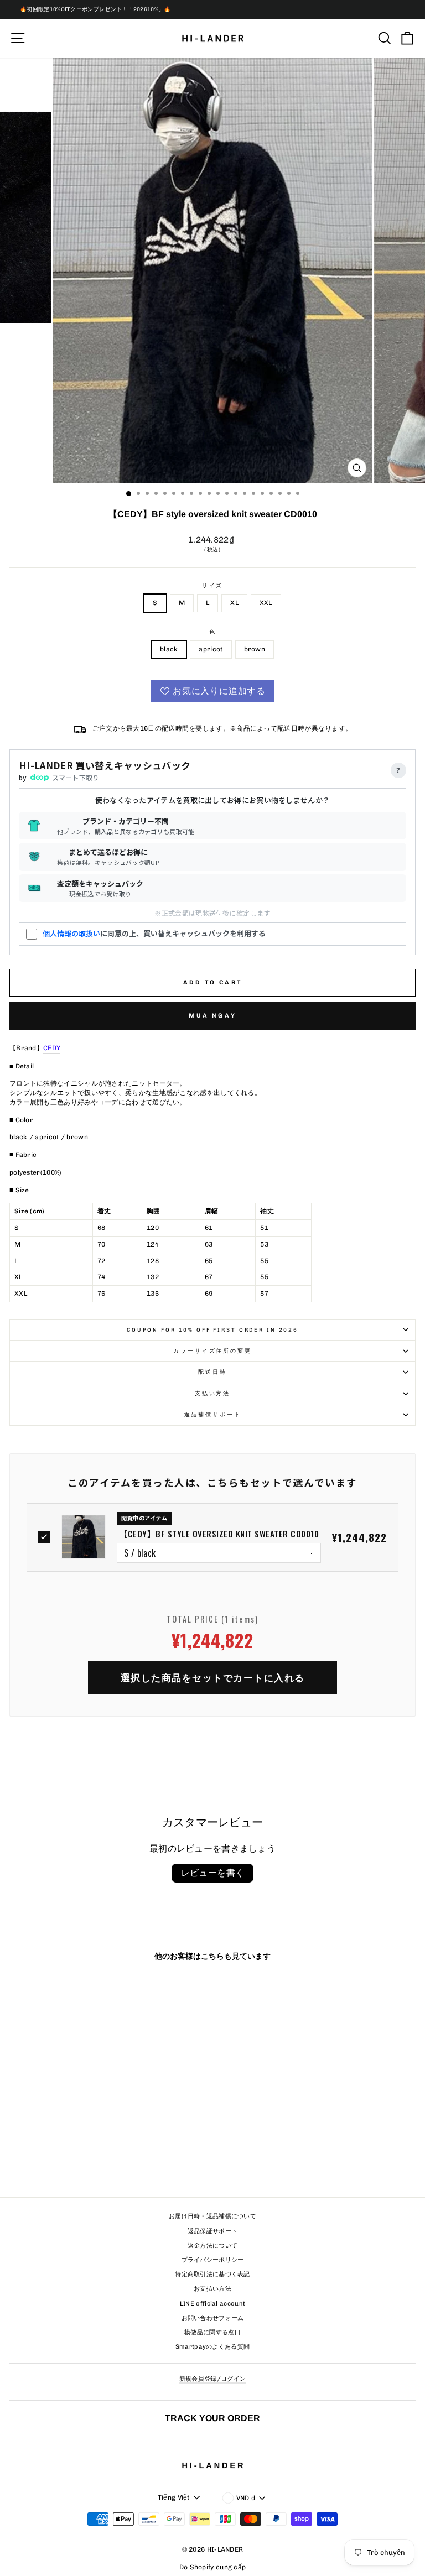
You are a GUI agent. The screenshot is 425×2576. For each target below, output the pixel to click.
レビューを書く (213, 1873)
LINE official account (212, 2304)
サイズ (213, 585)
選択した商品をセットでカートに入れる (213, 1677)
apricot (211, 649)
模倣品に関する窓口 (212, 2332)
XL (234, 603)
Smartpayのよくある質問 (213, 2347)
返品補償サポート (213, 1414)
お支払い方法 (212, 2289)
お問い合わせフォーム (213, 2318)
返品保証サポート (212, 2231)
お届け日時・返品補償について (212, 2216)
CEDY (52, 1048)
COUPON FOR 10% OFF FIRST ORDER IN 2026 (212, 1330)
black (169, 649)
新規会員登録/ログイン (212, 2379)
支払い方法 (212, 1393)
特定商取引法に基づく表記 (212, 2274)
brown (255, 649)
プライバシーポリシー (213, 2260)
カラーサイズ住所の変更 (212, 1351)
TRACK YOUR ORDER (212, 2418)
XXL (266, 603)
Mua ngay (212, 1016)
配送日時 (212, 1372)
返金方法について (212, 2246)
